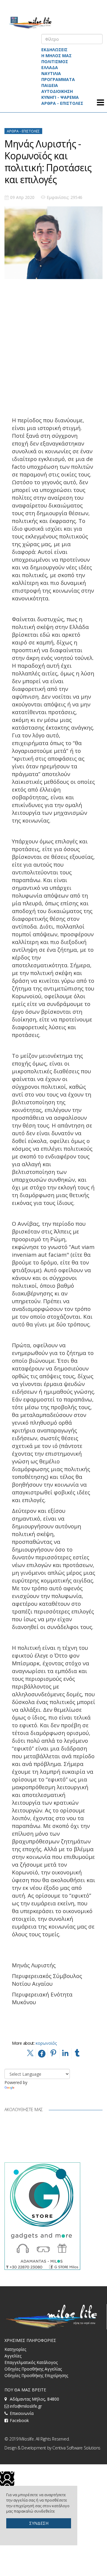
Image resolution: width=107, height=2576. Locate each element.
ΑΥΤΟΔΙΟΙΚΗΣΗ (57, 91)
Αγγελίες (13, 2356)
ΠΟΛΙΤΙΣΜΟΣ (55, 61)
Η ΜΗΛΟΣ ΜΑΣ (56, 56)
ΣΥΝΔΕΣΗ (39, 2523)
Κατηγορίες (15, 2349)
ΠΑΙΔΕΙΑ (50, 85)
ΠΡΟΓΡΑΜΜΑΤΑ (58, 79)
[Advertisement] (53, 343)
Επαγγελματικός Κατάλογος (31, 2362)
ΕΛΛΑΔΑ (50, 67)
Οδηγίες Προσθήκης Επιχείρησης (36, 2375)
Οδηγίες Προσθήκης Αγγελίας (33, 2369)
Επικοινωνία (22, 2413)
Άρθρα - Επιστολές (23, 131)
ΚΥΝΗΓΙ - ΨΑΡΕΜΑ (60, 97)
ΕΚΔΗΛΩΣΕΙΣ (54, 50)
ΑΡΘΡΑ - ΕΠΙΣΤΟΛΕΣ (62, 103)
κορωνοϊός (46, 2043)
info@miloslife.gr (26, 2406)
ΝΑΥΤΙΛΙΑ (51, 73)
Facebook (19, 2420)
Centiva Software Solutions (76, 2448)
